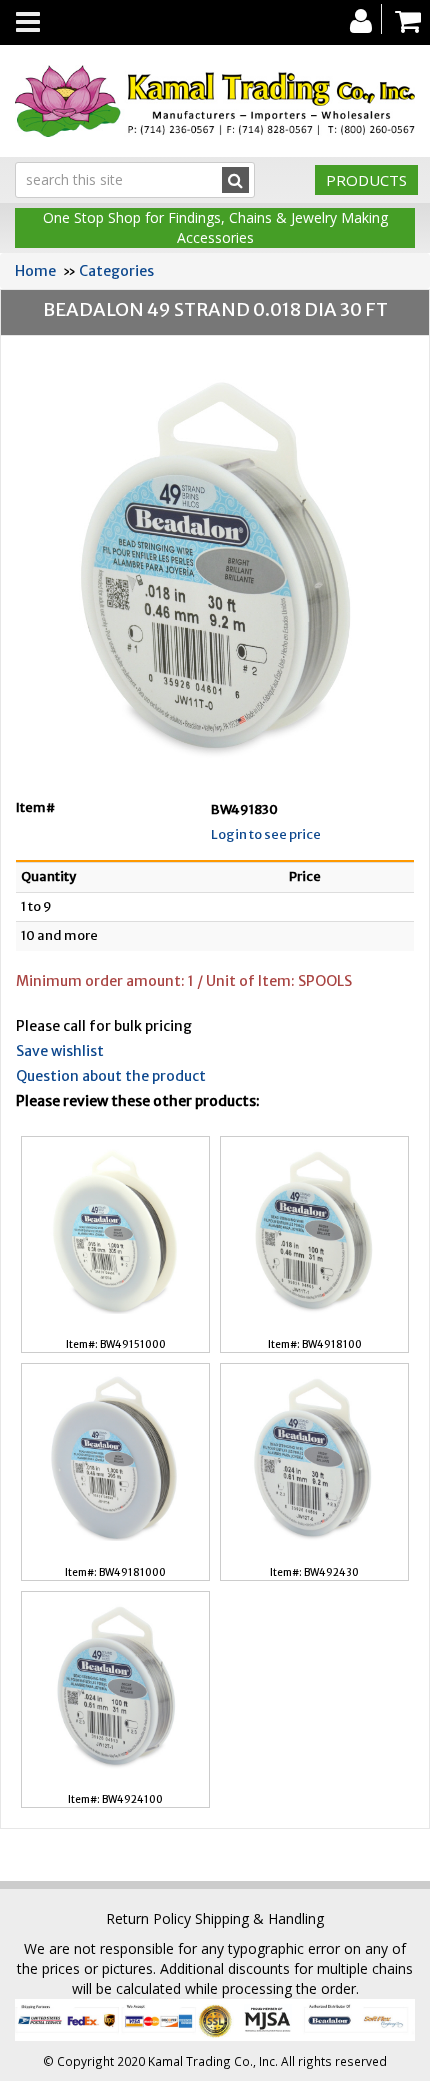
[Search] (235, 180)
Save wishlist (60, 1051)
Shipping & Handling (259, 1918)
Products (366, 180)
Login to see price (266, 834)
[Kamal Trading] (215, 101)
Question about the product (111, 1076)
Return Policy (148, 1918)
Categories (116, 271)
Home (35, 271)
